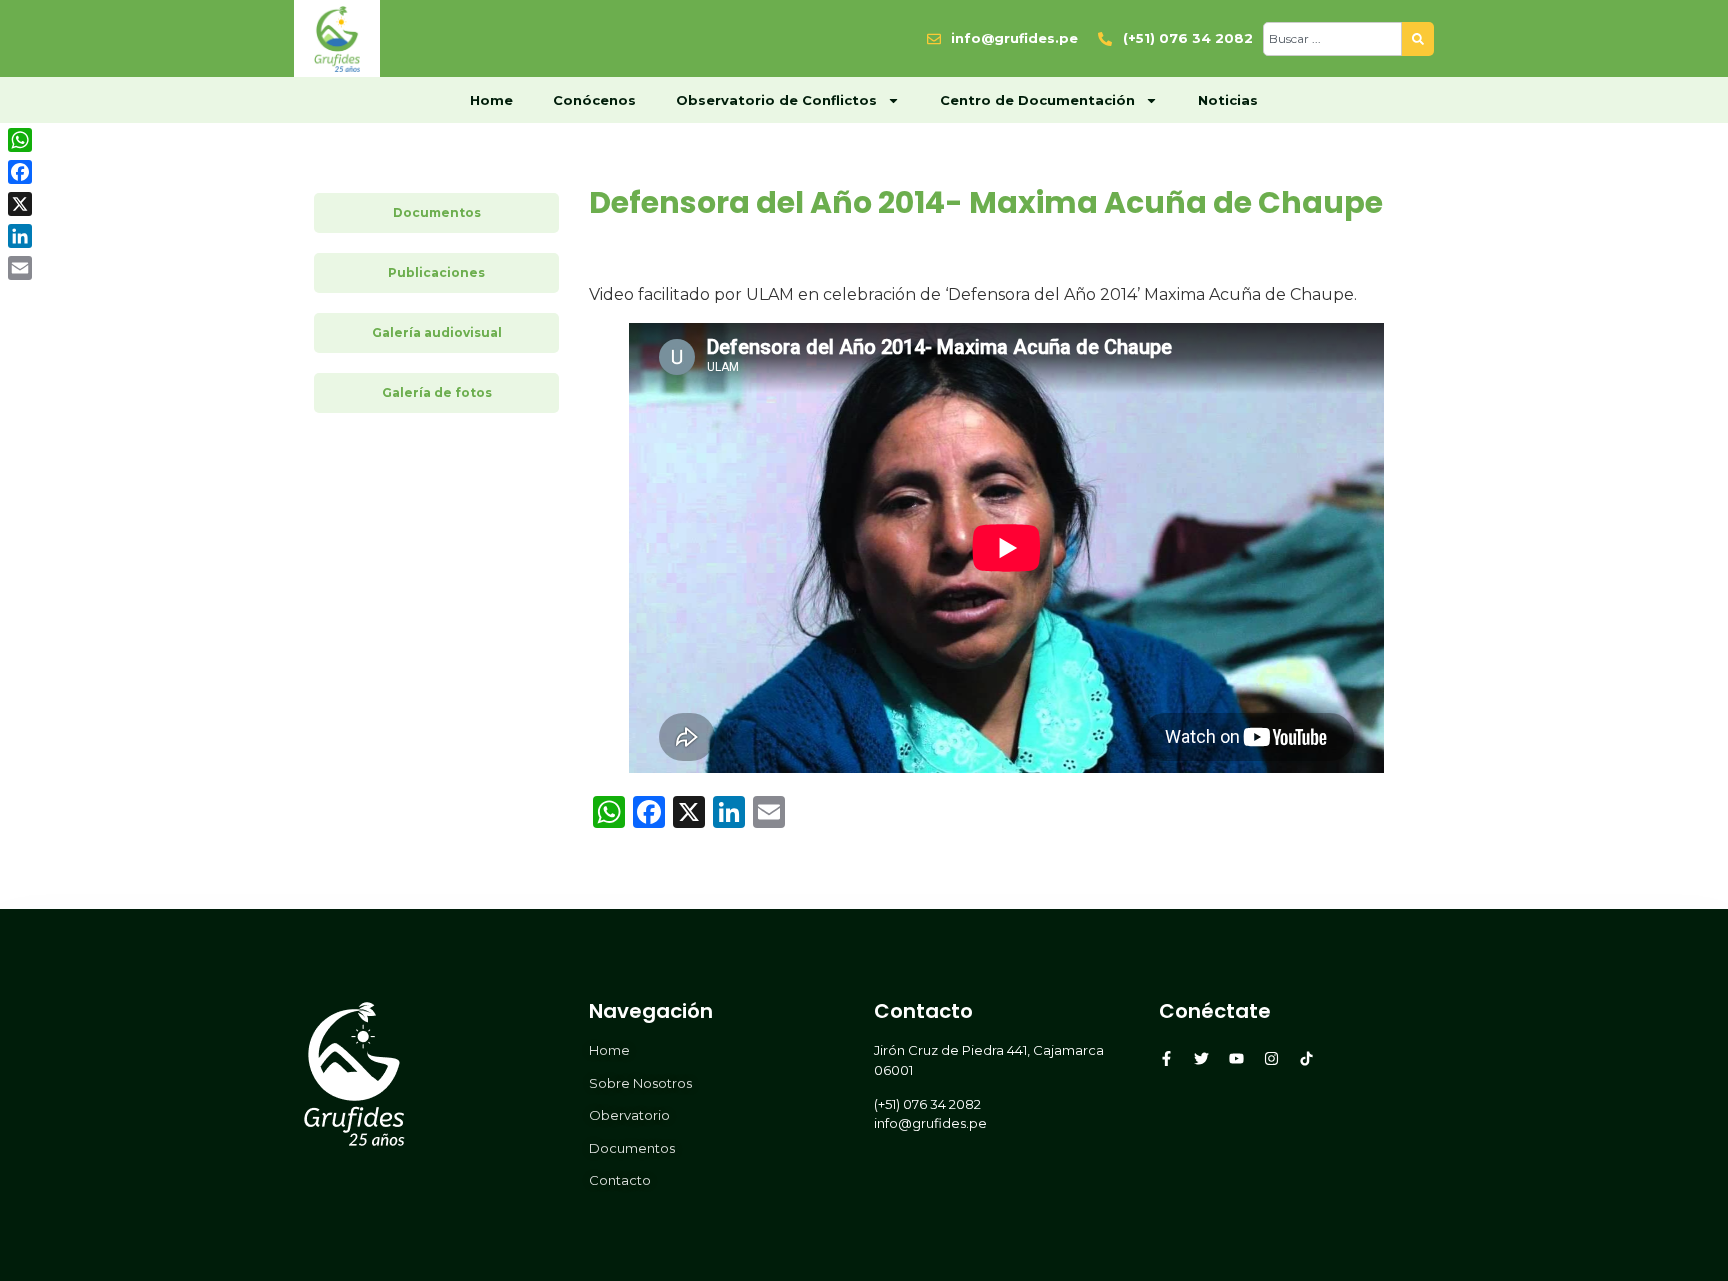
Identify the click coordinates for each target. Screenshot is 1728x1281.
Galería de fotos (437, 392)
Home (491, 100)
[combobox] (1332, 39)
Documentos (437, 212)
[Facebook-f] (1166, 1058)
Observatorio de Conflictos (776, 100)
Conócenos (594, 100)
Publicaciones (436, 272)
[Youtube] (1236, 1058)
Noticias (1228, 100)
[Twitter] (1201, 1058)
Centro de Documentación (1037, 100)
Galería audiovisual (437, 332)
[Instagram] (1271, 1058)
